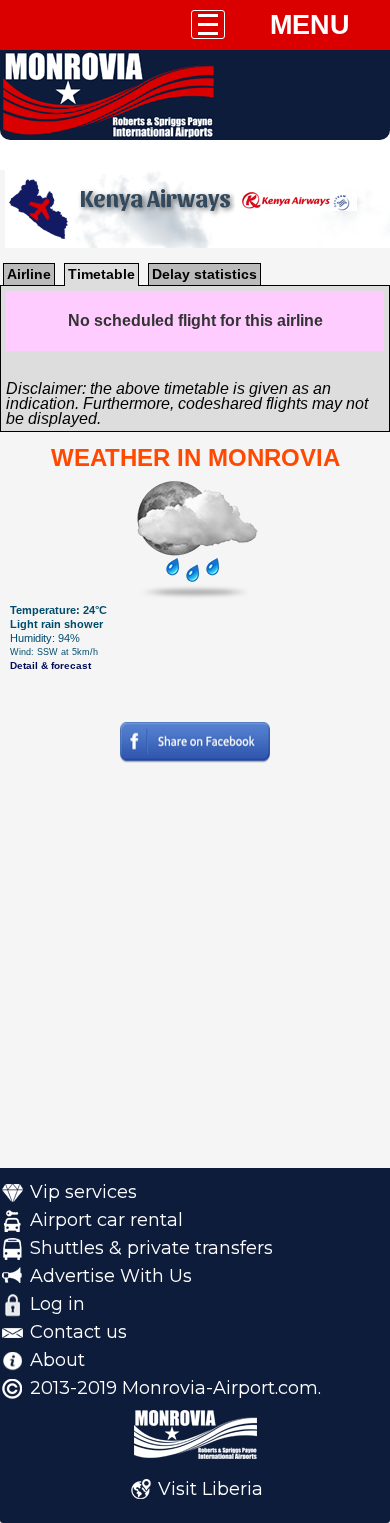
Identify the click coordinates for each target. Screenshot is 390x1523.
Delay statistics (204, 274)
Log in (57, 1304)
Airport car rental (106, 1220)
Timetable (101, 274)
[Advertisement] (195, 973)
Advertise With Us (111, 1276)
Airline (29, 274)
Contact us (78, 1332)
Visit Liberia (210, 1489)
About (57, 1360)
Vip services (83, 1192)
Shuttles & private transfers (151, 1248)
